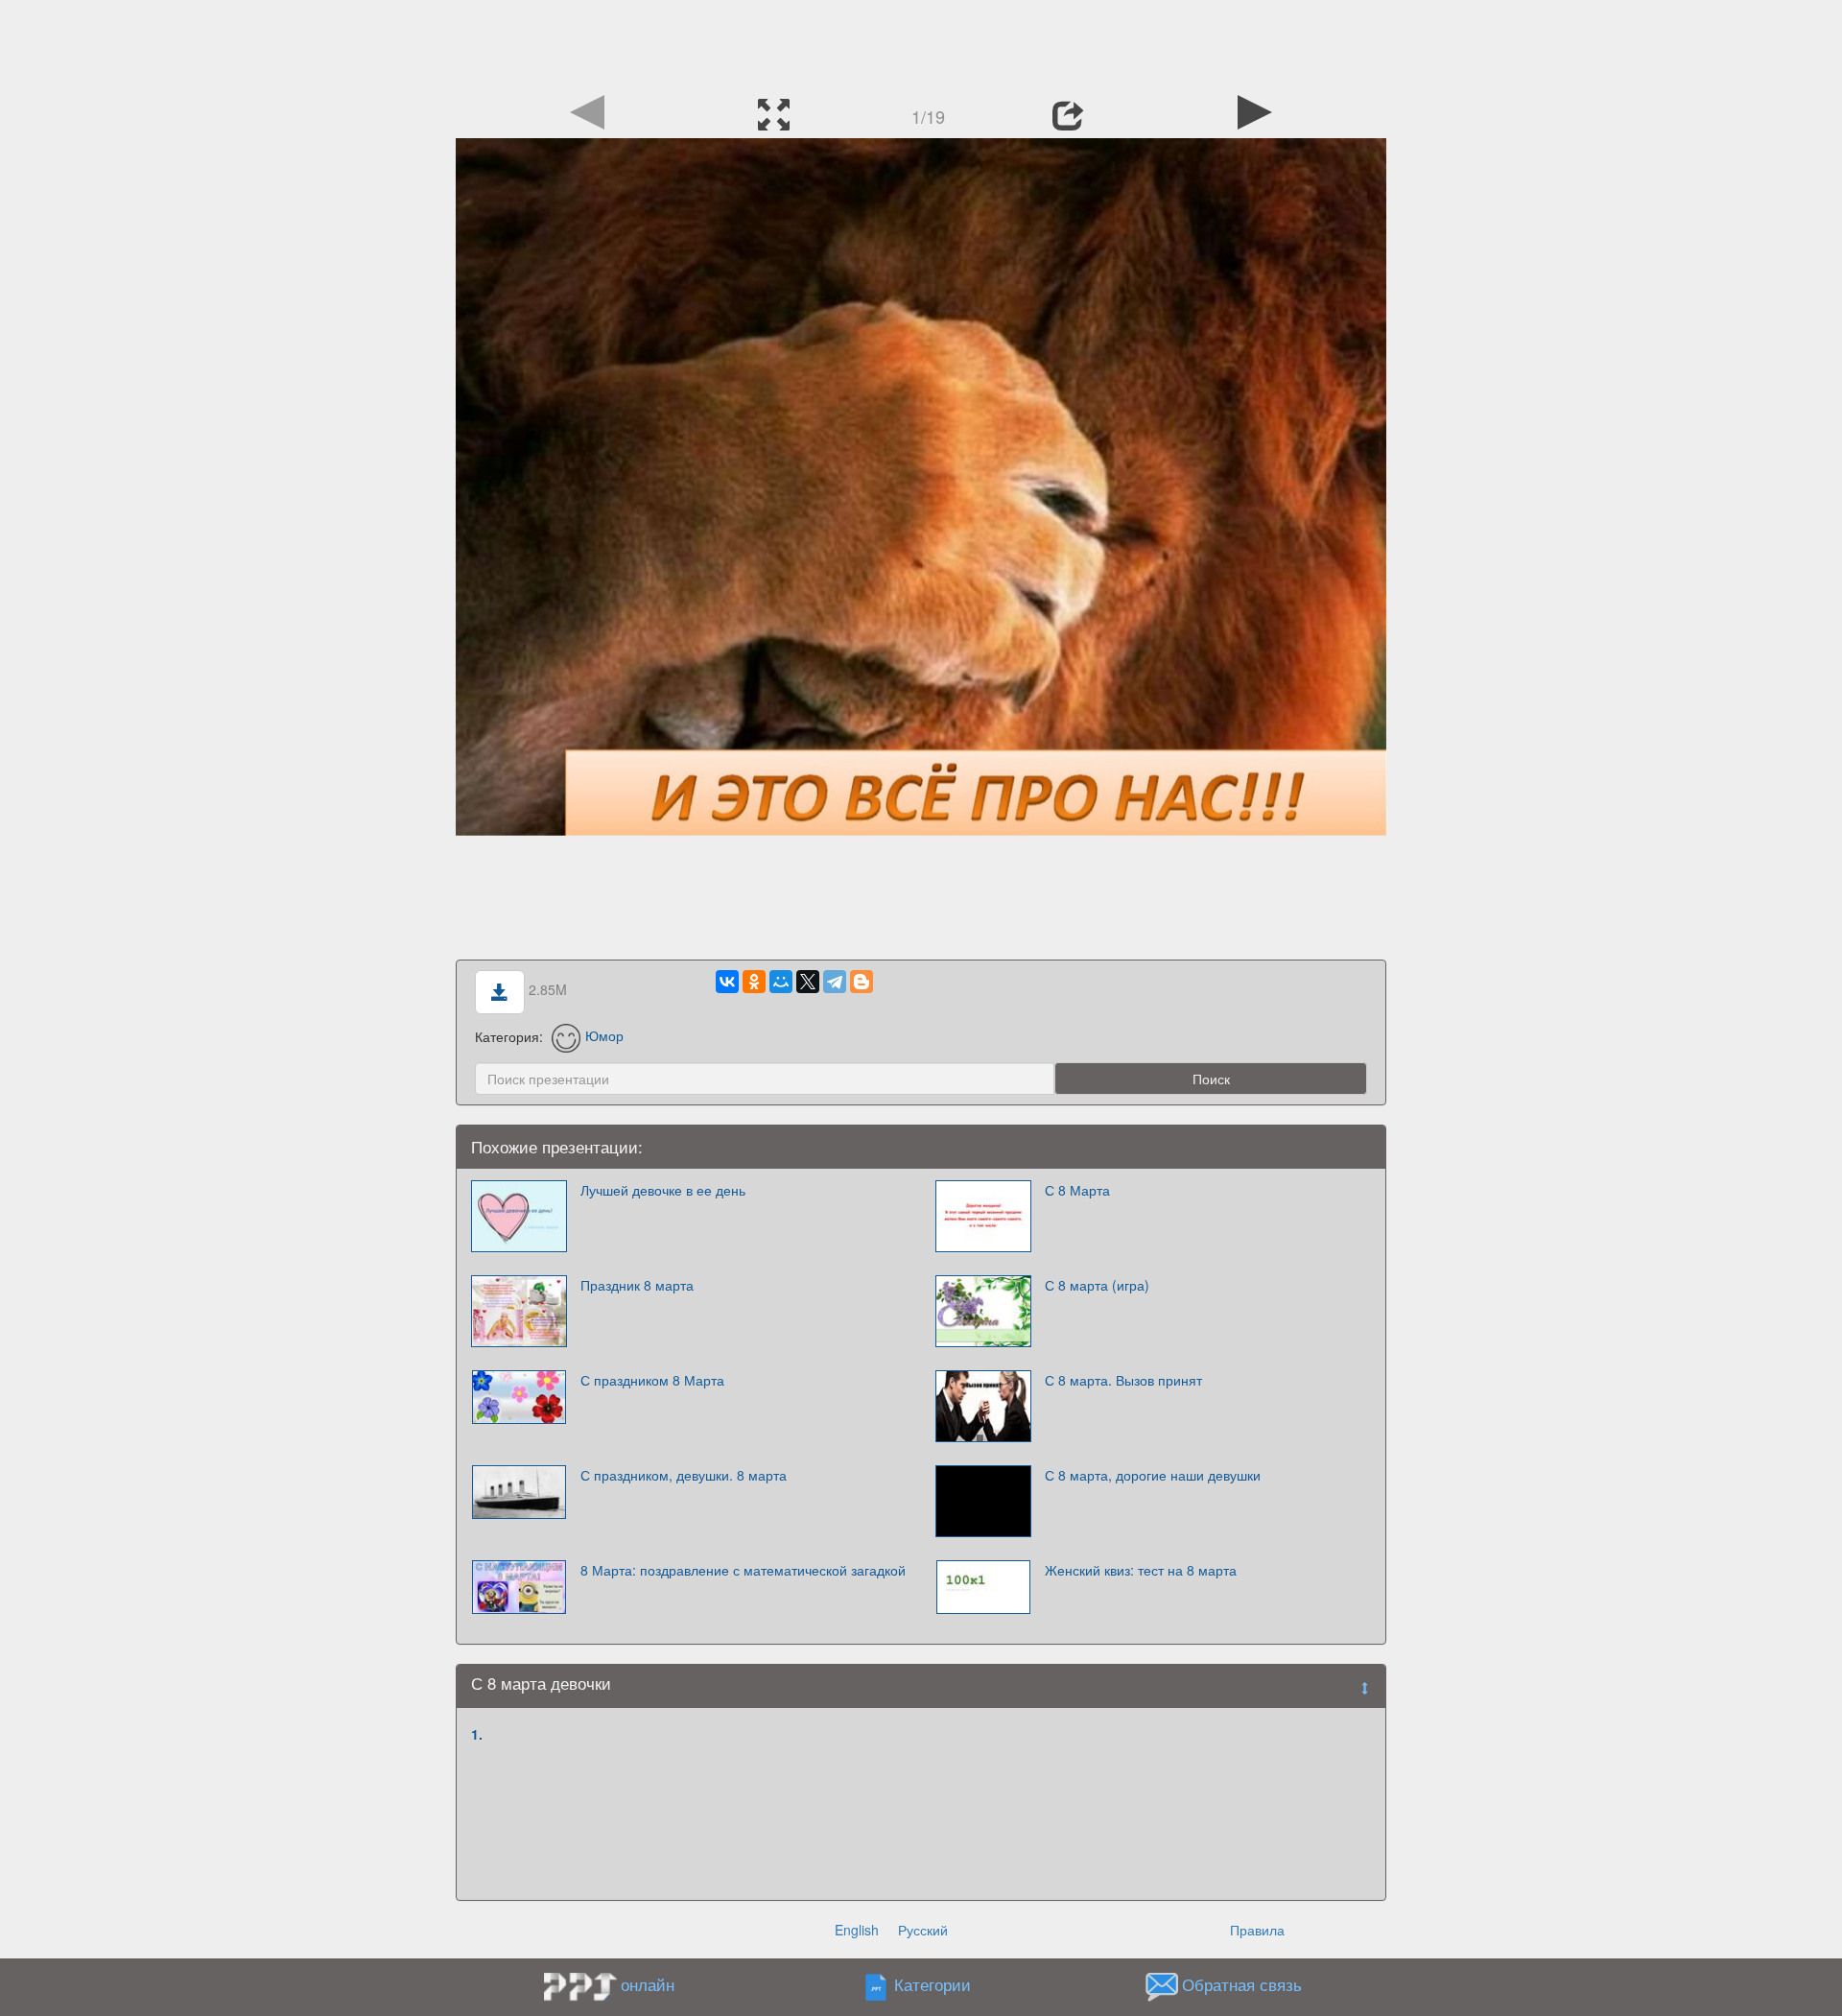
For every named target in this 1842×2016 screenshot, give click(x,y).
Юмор (604, 1035)
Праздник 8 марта (637, 1285)
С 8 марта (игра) (1097, 1285)
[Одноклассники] (754, 982)
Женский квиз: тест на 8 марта (1141, 1570)
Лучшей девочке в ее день (663, 1190)
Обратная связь (1242, 1984)
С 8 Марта (1077, 1190)
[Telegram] (835, 982)
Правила (1257, 1930)
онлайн (648, 1984)
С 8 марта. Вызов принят (1123, 1380)
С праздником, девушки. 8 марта (684, 1475)
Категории (933, 1984)
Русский (923, 1930)
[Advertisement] (921, 43)
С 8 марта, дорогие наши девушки (1153, 1475)
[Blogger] (862, 982)
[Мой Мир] (781, 982)
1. (477, 1734)
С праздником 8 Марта (652, 1380)
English (857, 1930)
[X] (808, 982)
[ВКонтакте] (727, 982)
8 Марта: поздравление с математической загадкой (743, 1570)
